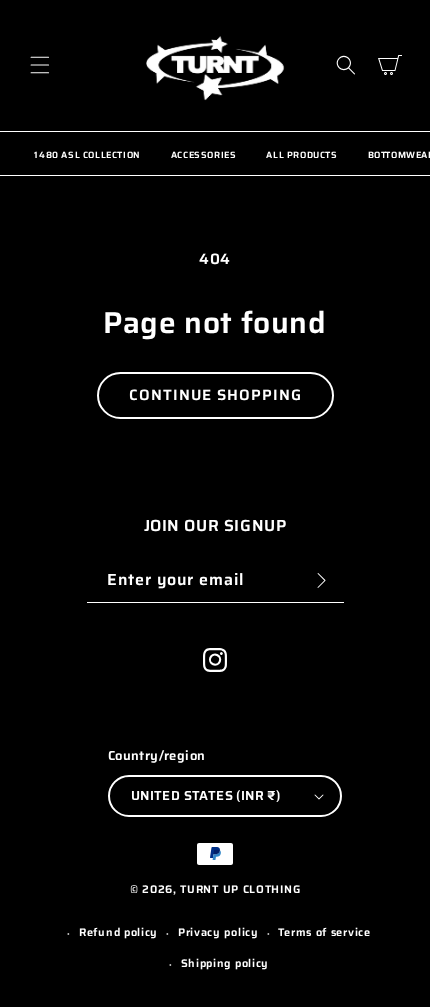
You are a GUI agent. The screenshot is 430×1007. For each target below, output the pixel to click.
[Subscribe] (322, 580)
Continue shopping (215, 395)
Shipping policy (225, 963)
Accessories (204, 155)
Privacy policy (218, 932)
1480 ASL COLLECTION (87, 155)
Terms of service (324, 932)
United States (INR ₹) (205, 795)
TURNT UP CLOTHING (240, 889)
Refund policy (118, 932)
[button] (40, 65)
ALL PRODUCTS (301, 155)
